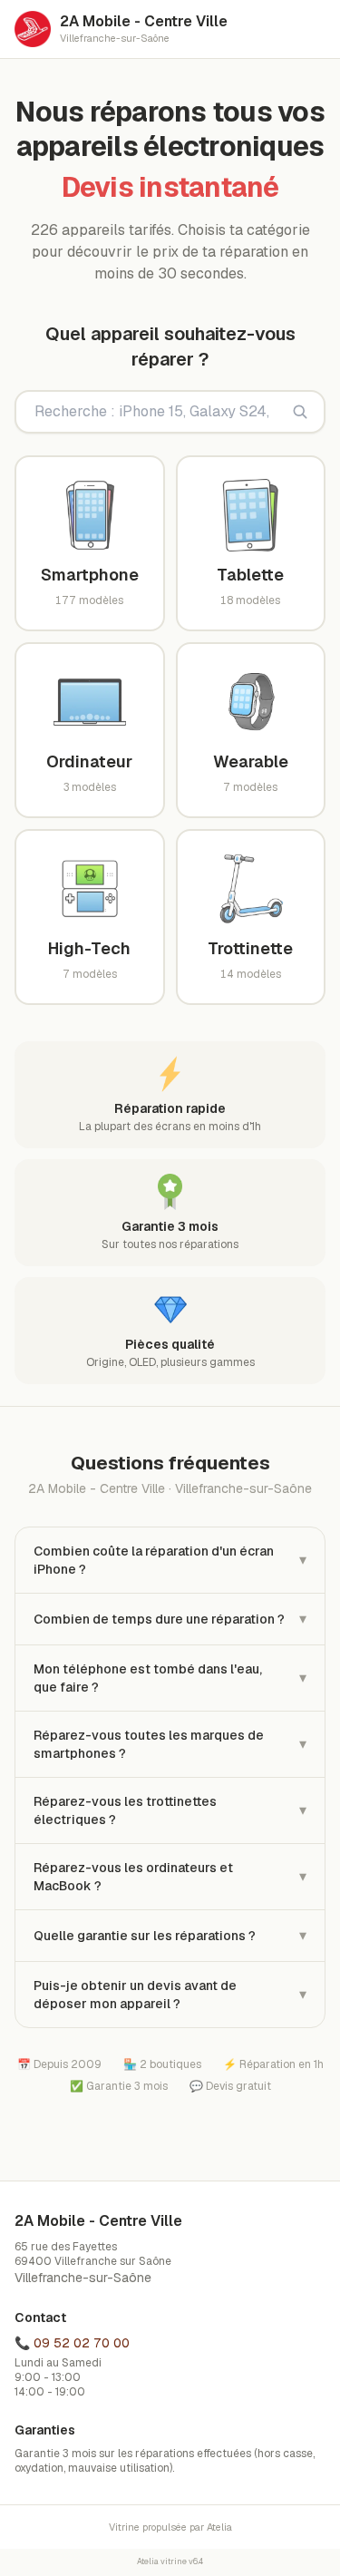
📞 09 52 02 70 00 (72, 2343)
